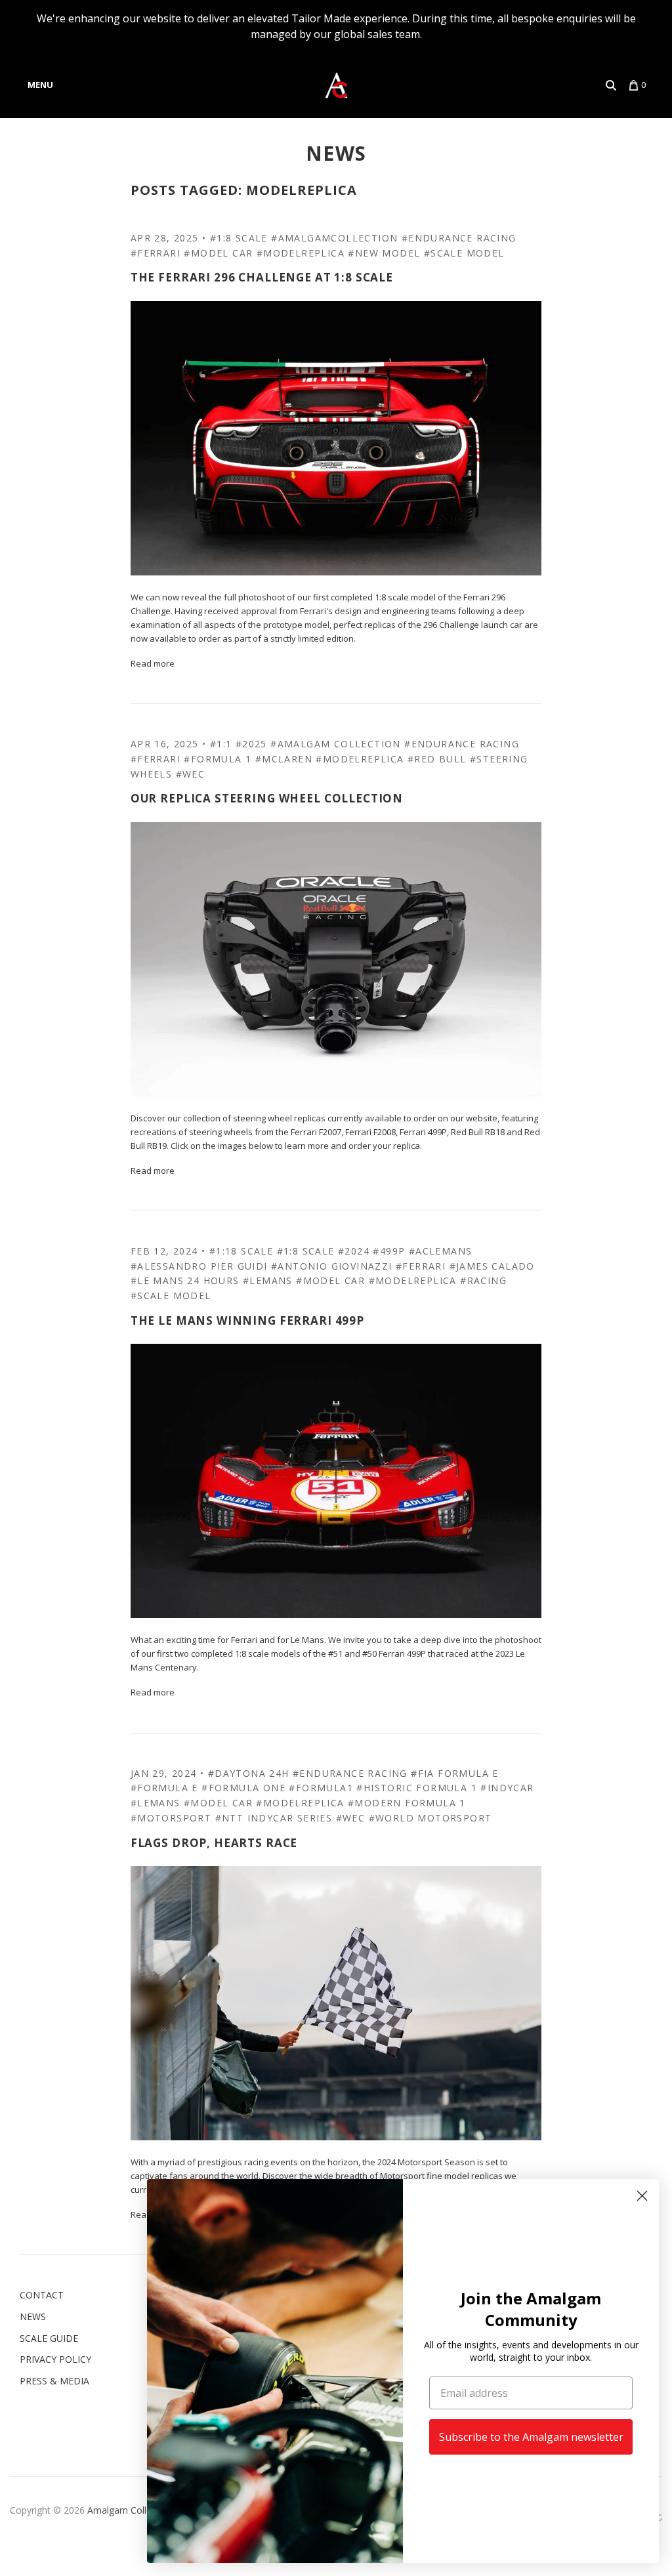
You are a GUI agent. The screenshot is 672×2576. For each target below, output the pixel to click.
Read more (153, 663)
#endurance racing (459, 238)
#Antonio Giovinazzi (332, 1266)
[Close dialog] (642, 2196)
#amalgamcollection (334, 238)
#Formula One (243, 1788)
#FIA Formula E (455, 1773)
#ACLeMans (441, 1251)
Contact (42, 2295)
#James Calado (492, 1266)
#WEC (191, 774)
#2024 (354, 1251)
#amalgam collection (336, 744)
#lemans (268, 1280)
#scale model (464, 253)
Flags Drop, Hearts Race (214, 1843)
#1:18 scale (241, 1251)
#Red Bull (437, 759)
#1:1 (221, 744)
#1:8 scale (239, 238)
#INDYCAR (507, 1788)
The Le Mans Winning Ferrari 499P (247, 1320)
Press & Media (54, 2381)
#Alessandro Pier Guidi (199, 1266)
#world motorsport (430, 1818)
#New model (384, 253)
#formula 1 (218, 759)
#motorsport (171, 1818)
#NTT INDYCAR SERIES (274, 1818)
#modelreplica (301, 253)
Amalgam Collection (130, 2510)
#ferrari (156, 253)
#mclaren (284, 759)
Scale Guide (49, 2338)
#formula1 (321, 1788)
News (336, 153)
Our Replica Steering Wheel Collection (267, 798)
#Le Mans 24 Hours (185, 1280)
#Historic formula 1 (417, 1788)
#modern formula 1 (407, 1803)
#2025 (251, 744)
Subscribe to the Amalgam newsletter (531, 2437)
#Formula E (164, 1788)
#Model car (218, 253)
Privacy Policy (55, 2359)
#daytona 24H (249, 1773)
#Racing (483, 1280)
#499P (389, 1251)
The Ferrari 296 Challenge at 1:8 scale (262, 277)
